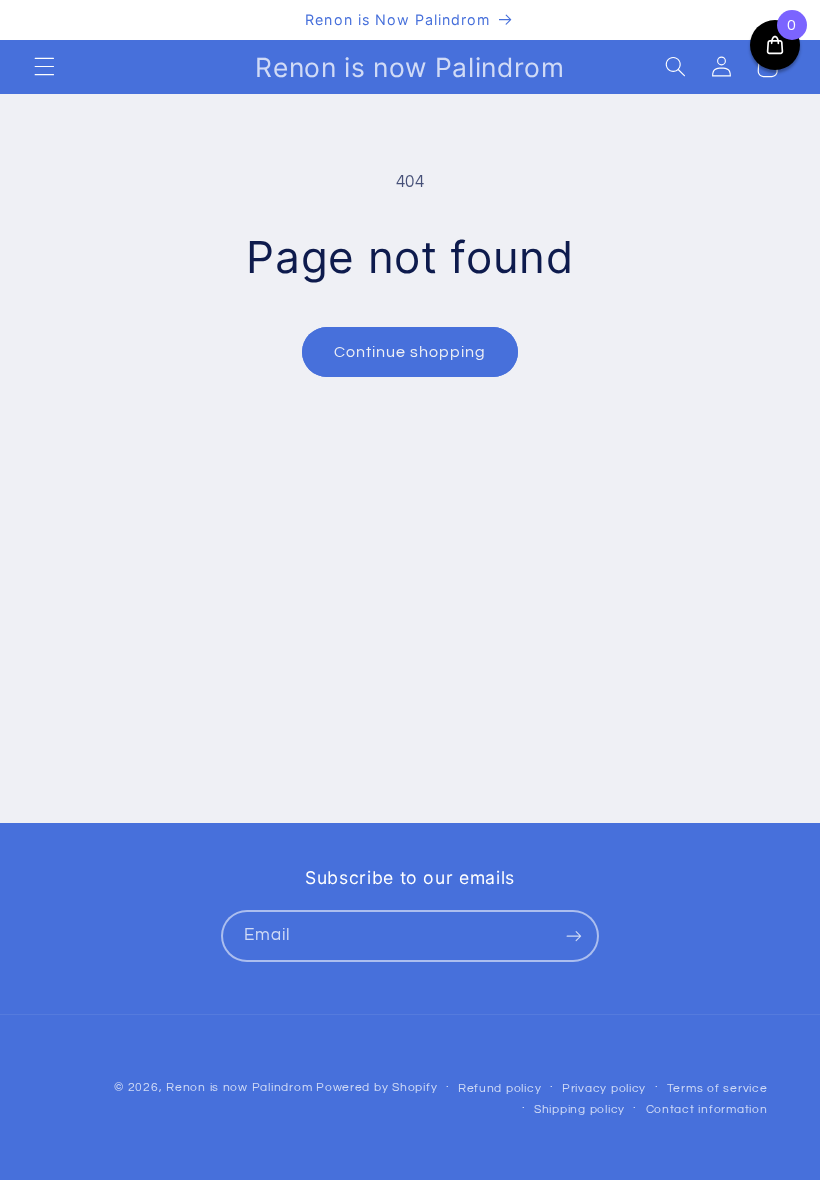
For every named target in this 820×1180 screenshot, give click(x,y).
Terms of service (717, 1088)
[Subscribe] (574, 935)
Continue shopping (410, 352)
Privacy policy (604, 1088)
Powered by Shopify (376, 1087)
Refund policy (500, 1088)
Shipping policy (579, 1109)
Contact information (707, 1109)
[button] (44, 67)
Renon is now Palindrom (239, 1087)
